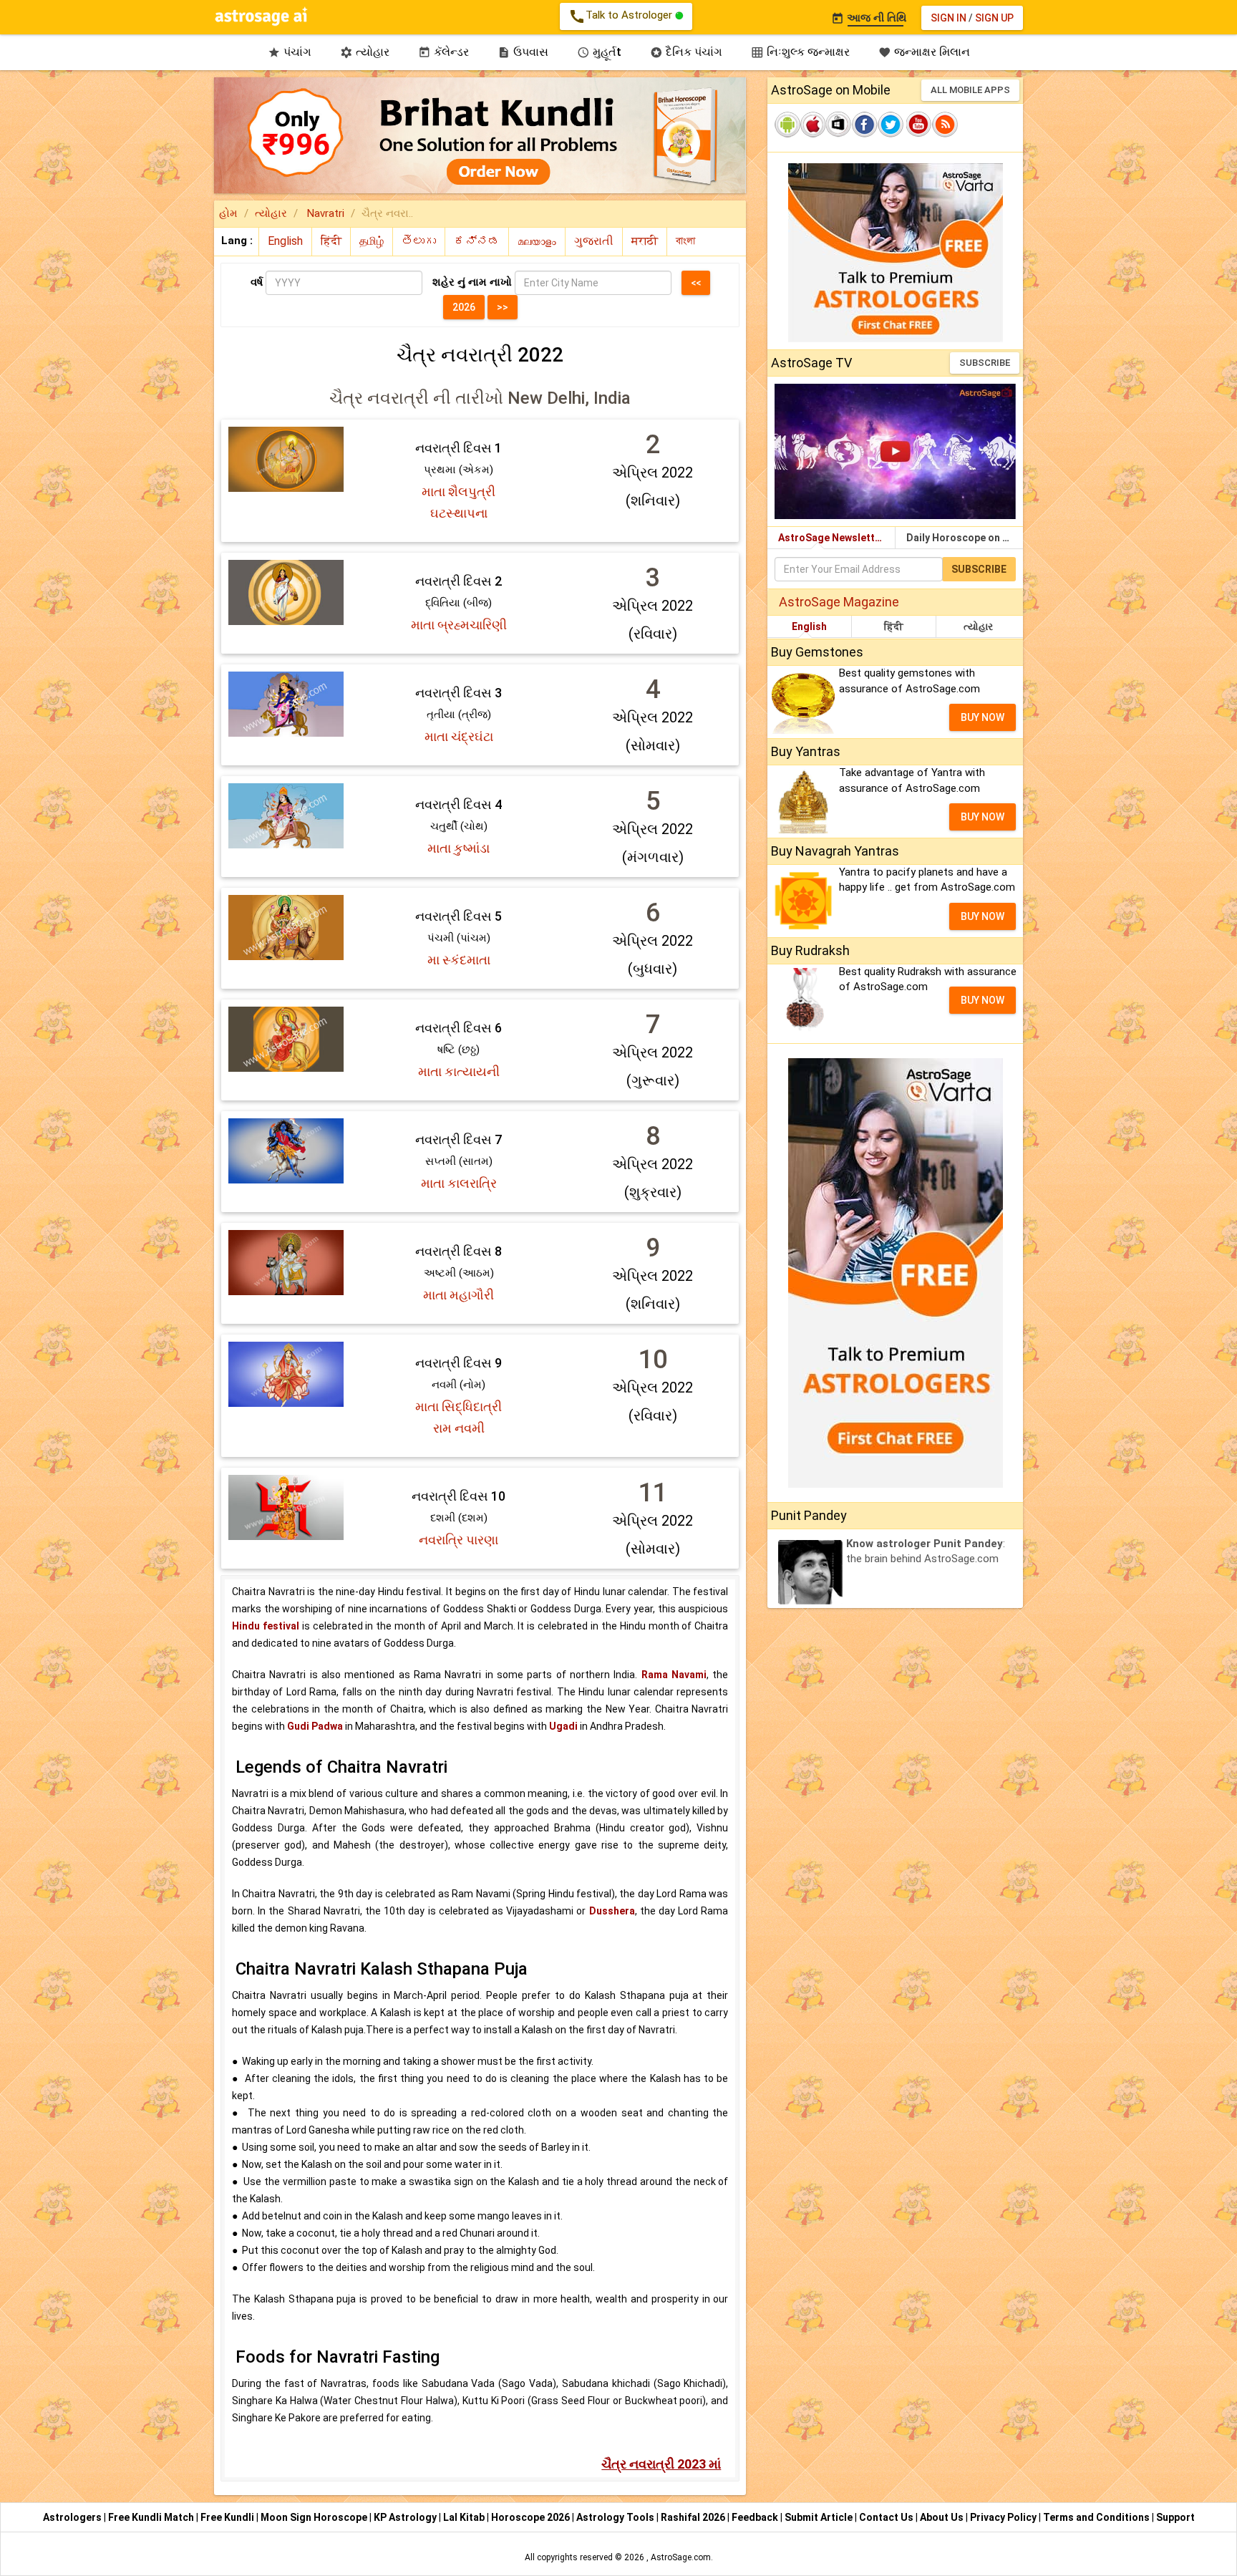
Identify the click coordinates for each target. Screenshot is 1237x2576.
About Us (943, 2517)
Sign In (949, 18)
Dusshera (612, 1911)
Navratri (324, 213)
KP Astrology (406, 2517)
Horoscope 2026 (530, 2517)
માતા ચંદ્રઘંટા (459, 736)
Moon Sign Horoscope (315, 2517)
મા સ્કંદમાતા (459, 960)
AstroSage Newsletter (831, 538)
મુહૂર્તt (599, 52)
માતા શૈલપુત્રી (459, 492)
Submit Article (820, 2517)
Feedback (756, 2517)
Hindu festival (266, 1626)
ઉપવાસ (523, 52)
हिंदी (894, 626)
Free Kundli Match (152, 2517)
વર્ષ (257, 282)
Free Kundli (228, 2517)
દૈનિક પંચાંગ (686, 52)
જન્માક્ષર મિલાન (924, 52)
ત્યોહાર (365, 52)
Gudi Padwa (315, 1726)
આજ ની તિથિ (869, 18)
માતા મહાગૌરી (459, 1295)
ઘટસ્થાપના (459, 513)
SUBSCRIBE (985, 363)
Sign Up (994, 18)
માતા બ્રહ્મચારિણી (459, 625)
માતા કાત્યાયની (459, 1071)
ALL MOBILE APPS (970, 90)
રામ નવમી (459, 1428)
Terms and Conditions (1097, 2517)
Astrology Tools (616, 2517)
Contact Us (887, 2517)
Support (1175, 2517)
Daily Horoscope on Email (965, 538)
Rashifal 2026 (693, 2517)
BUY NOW (983, 717)
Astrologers (73, 2517)
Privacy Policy (1004, 2517)
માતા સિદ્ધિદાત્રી (459, 1406)
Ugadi (563, 1726)
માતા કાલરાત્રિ (459, 1183)
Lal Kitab (465, 2517)
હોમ (228, 213)
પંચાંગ (290, 52)
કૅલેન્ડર (443, 52)
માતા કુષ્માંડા (459, 848)
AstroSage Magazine (839, 602)
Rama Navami (674, 1675)
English (809, 626)
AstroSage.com (681, 2557)
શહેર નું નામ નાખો (472, 282)
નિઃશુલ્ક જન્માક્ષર (800, 52)
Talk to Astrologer (622, 16)
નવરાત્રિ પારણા (459, 1540)
